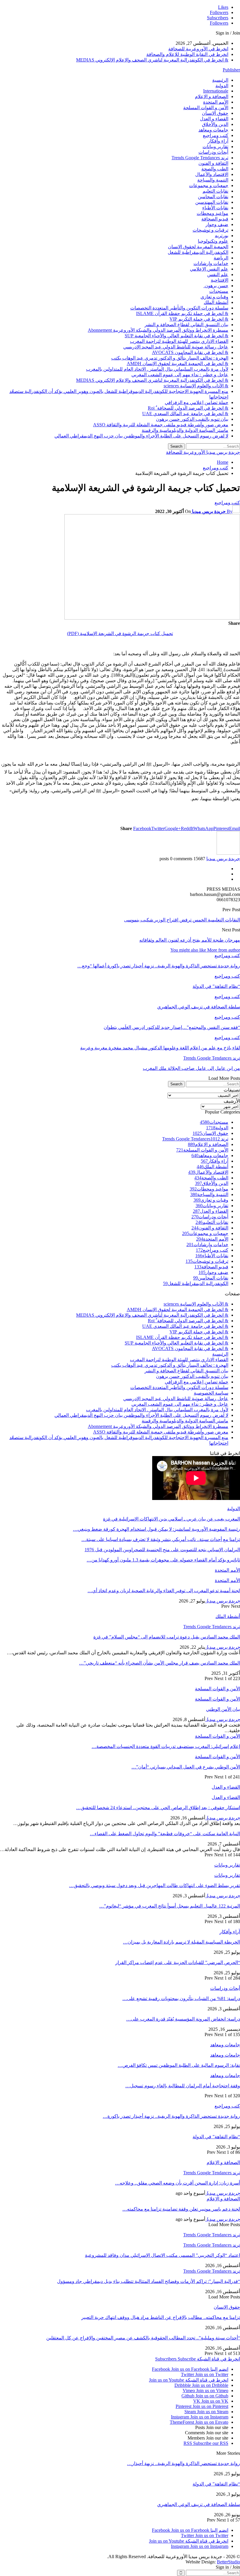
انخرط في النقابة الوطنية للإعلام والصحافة (187, 54)
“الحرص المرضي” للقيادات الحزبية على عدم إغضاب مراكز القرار (178, 1962)
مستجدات (219, 291)
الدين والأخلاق (215, 124)
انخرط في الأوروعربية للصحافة (198, 49)
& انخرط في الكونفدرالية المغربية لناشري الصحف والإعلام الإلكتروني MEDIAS (152, 60)
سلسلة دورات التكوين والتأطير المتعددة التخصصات (179, 308)
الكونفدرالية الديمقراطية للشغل (198, 252)
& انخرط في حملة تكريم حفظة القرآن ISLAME (182, 313)
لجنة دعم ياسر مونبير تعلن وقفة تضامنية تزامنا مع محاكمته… (181, 2209)
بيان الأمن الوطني (223, 1709)
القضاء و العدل (214, 119)
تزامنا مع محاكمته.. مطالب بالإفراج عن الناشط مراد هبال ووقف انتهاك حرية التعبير (161, 2317)
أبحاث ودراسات (213, 152)
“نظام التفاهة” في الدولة (216, 2137)
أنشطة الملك (216, 302)
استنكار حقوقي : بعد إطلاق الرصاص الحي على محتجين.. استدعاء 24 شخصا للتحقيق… (158, 1808)
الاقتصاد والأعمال (212, 174)
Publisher (231, 70)
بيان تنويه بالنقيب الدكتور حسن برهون (192, 419)
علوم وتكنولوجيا (213, 241)
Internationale (216, 91)
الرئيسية (220, 80)
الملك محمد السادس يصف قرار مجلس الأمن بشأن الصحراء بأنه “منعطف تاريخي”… (160, 1663)
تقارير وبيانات (215, 147)
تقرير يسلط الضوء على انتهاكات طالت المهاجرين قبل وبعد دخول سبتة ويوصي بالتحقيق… (155, 1885)
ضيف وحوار (217, 224)
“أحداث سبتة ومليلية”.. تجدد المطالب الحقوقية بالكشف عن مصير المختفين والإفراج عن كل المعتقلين (143, 2338)
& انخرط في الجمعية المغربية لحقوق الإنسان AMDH (178, 364)
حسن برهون (216, 286)
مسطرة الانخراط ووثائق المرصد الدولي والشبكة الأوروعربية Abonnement (158, 330)
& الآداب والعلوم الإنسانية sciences (196, 386)
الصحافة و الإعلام (212, 96)
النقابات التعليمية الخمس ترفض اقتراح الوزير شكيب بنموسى (182, 920)
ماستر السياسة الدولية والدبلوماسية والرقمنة (185, 430)
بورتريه (222, 236)
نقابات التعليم (215, 191)
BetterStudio (228, 2562)
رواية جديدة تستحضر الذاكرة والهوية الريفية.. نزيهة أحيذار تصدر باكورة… (171, 2116)
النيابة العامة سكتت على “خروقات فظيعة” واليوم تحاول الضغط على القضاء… (165, 1834)
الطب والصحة (215, 169)
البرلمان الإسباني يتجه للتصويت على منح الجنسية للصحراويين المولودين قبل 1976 (162, 1550)
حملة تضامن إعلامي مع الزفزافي (197, 402)
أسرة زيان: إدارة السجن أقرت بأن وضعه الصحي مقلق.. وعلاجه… (178, 2183)
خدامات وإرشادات (211, 263)
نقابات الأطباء (215, 208)
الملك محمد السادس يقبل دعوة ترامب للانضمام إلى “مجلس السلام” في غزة (167, 1637)
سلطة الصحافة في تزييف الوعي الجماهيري (199, 2504)
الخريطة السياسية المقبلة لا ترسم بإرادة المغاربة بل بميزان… (181, 1942)
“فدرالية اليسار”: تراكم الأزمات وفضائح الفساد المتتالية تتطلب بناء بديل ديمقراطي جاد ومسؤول (149, 2281)
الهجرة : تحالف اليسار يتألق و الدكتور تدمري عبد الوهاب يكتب (170, 358)
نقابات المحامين (213, 197)
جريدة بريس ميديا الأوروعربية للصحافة (203, 452)
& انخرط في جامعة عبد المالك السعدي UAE (185, 414)
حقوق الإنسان (215, 113)
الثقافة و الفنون (213, 163)
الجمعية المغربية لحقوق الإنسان (198, 247)
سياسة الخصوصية (211, 1393)
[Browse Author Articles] (228, 853)
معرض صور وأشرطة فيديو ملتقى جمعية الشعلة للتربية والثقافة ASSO (161, 425)
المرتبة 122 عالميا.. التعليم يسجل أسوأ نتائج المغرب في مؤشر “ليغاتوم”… (170, 1906)
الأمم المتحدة (216, 102)
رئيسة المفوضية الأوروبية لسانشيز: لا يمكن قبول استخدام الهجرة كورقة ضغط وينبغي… (156, 1529)
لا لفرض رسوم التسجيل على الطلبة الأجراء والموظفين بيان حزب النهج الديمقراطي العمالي (141, 436)
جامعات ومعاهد (213, 130)
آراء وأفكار (218, 141)
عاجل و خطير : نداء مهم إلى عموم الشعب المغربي (180, 375)
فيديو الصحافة (215, 219)
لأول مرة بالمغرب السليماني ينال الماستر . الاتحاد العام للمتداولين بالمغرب (157, 369)
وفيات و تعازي (214, 297)
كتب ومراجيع (216, 135)
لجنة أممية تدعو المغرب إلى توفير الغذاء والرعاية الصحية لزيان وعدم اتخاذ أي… (164, 1591)
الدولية (222, 86)
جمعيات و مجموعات (209, 185)
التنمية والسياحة (213, 180)
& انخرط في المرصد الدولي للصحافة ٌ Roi (188, 408)
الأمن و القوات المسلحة (206, 108)
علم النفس (218, 274)
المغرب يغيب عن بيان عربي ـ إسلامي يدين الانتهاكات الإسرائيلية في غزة (172, 1519)
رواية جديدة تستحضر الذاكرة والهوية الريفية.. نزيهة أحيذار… (184, 2463)
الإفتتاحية (220, 280)
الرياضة (221, 258)
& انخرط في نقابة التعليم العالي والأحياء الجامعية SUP (176, 336)
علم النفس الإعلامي (209, 269)
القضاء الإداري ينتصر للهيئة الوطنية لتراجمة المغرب (179, 341)
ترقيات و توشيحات (210, 230)
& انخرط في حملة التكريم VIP (199, 319)
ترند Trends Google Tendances (200, 158)
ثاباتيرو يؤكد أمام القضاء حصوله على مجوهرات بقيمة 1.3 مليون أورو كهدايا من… (163, 1560)
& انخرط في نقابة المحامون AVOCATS (190, 352)
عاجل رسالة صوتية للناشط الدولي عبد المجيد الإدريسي (176, 347)
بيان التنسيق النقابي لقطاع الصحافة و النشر (186, 325)
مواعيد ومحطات (212, 213)
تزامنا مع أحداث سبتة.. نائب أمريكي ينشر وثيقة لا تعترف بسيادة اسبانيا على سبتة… (161, 1539)
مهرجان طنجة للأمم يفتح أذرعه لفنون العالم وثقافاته (190, 940)
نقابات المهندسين (212, 202)
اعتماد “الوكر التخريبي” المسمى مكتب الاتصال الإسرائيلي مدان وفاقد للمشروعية (162, 2255)
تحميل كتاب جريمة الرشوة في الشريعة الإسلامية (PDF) (120, 633)
